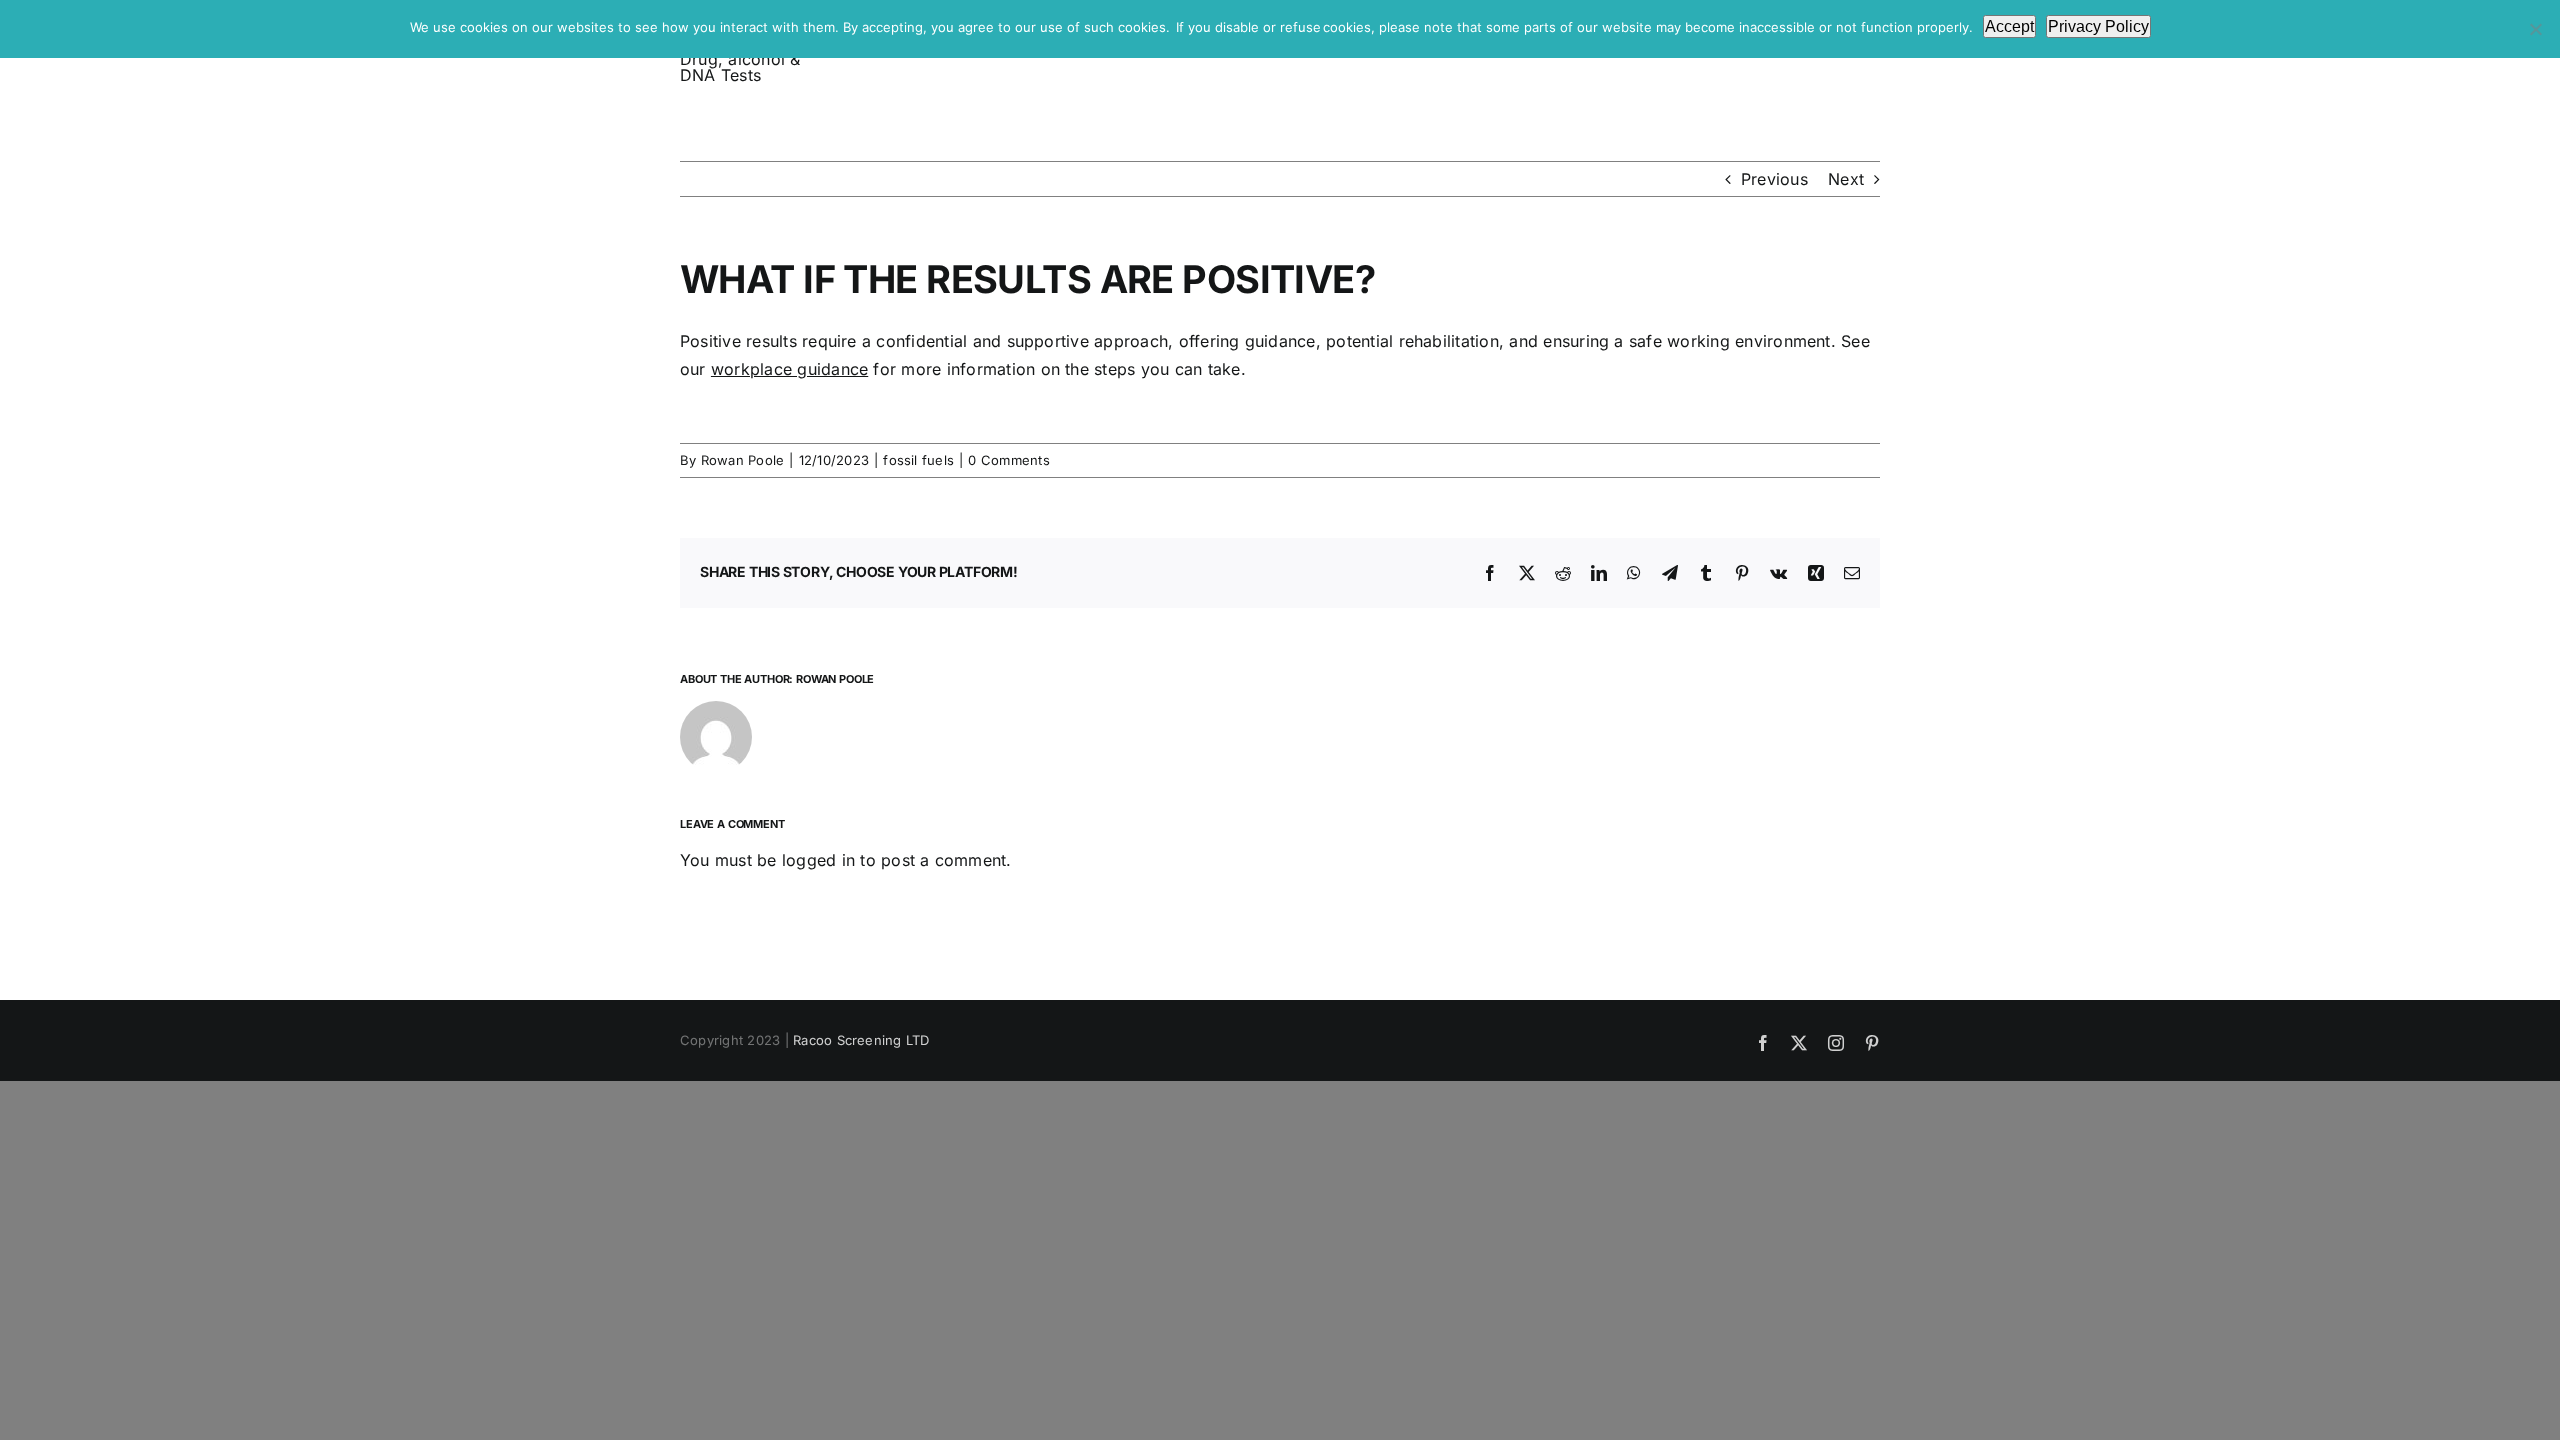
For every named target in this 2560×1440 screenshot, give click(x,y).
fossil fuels (918, 460)
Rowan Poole (743, 460)
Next (1846, 179)
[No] (2535, 29)
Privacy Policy (2098, 26)
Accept (2009, 26)
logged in (818, 860)
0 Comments (1008, 460)
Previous (1774, 179)
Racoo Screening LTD (861, 1040)
